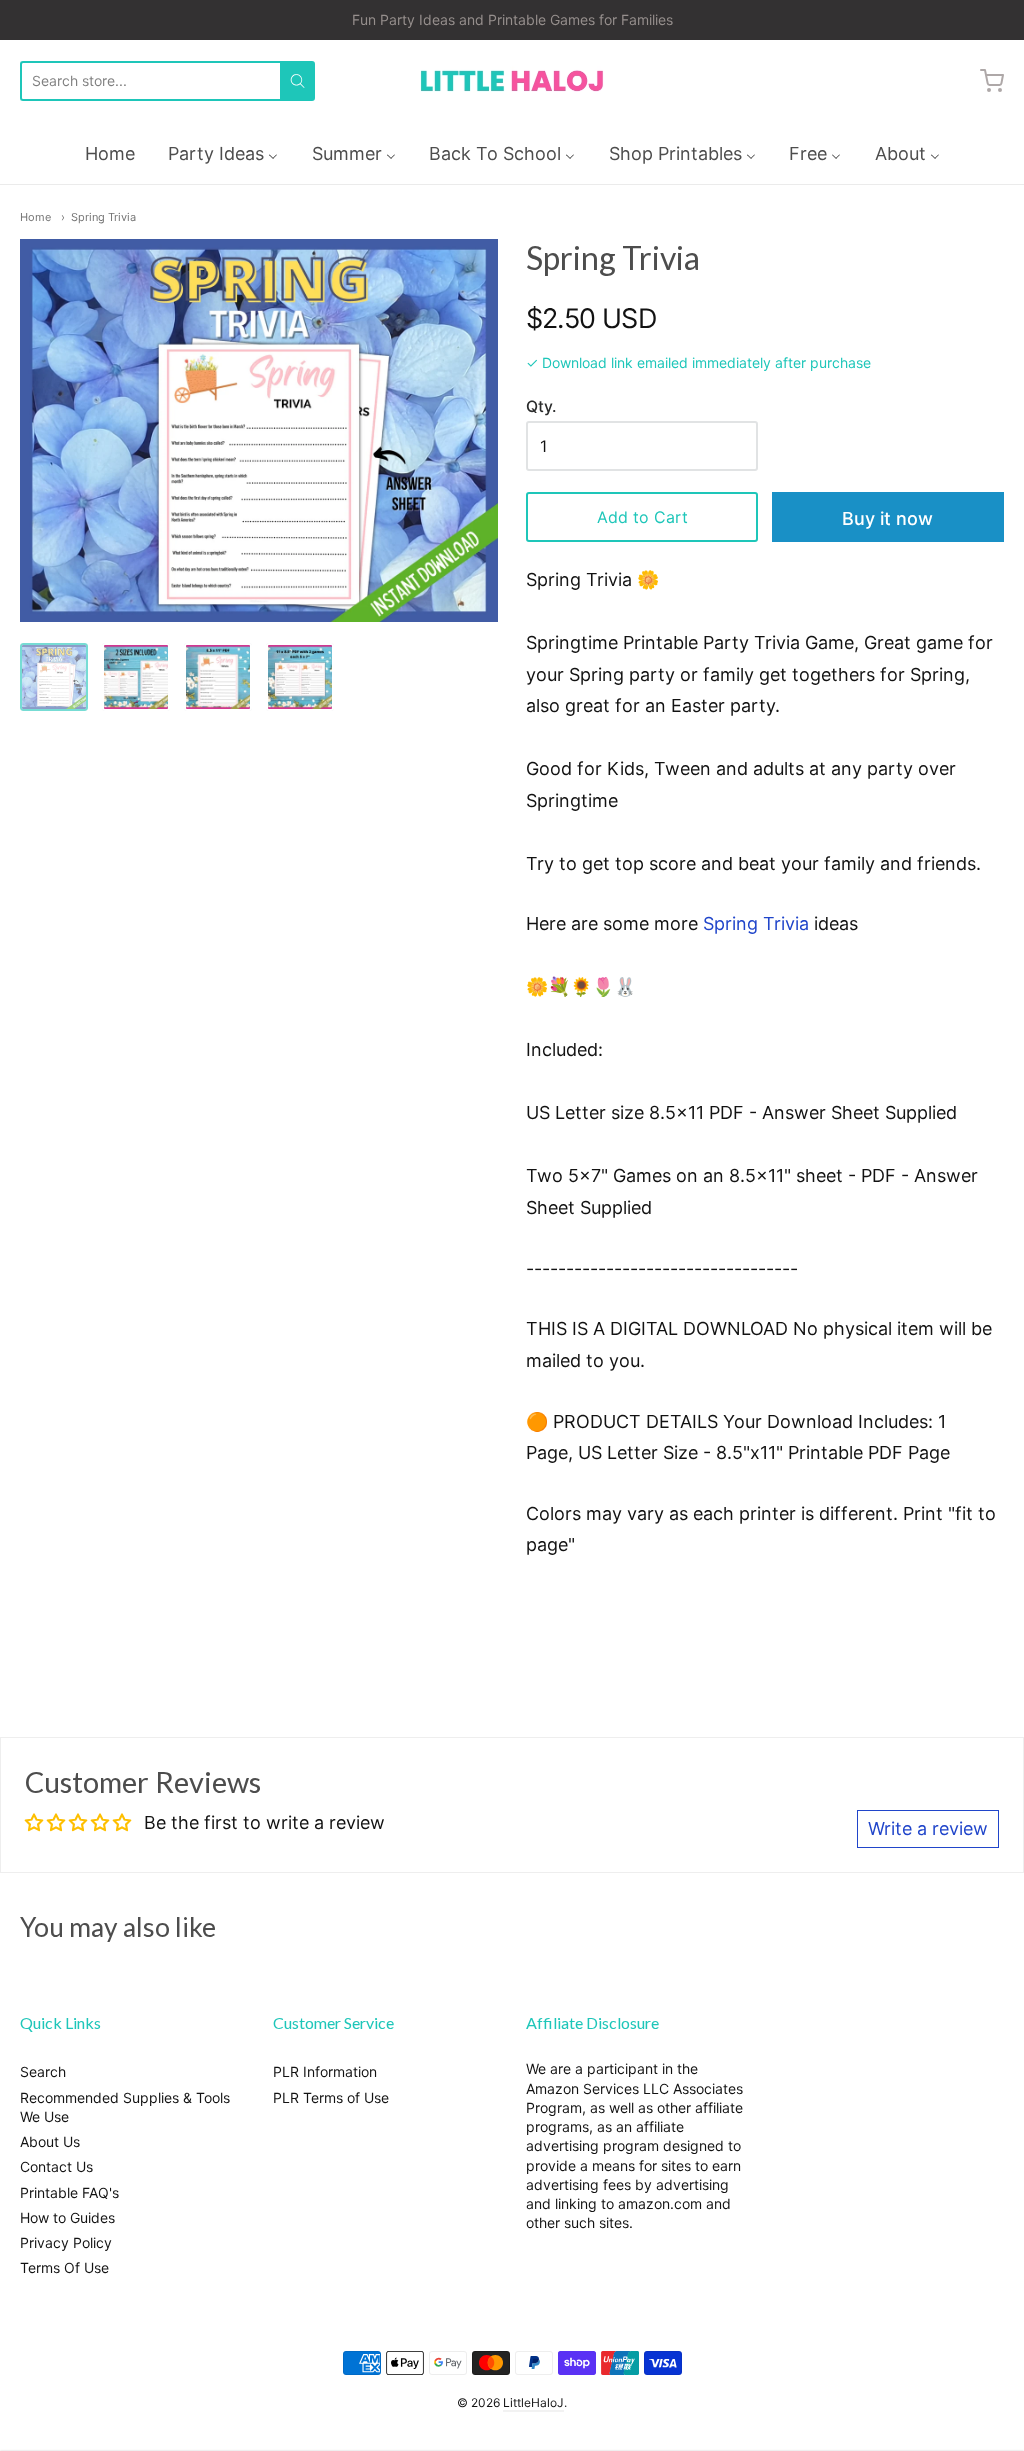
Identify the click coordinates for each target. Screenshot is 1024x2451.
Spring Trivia (103, 217)
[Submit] (297, 81)
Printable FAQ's (69, 2192)
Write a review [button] (928, 1828)
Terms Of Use (64, 2267)
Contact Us (56, 2166)
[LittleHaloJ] (512, 81)
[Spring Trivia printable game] (136, 677)
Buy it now (887, 518)
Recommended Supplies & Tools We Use (125, 2107)
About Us (50, 2141)
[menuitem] (110, 153)
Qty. (541, 407)
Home (35, 217)
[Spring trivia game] (218, 677)
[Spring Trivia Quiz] (54, 677)
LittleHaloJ (533, 2402)
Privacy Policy (66, 2242)
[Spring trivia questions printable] (300, 677)
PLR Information (325, 2071)
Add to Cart (642, 517)
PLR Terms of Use (331, 2097)
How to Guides (67, 2217)
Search (43, 2071)
